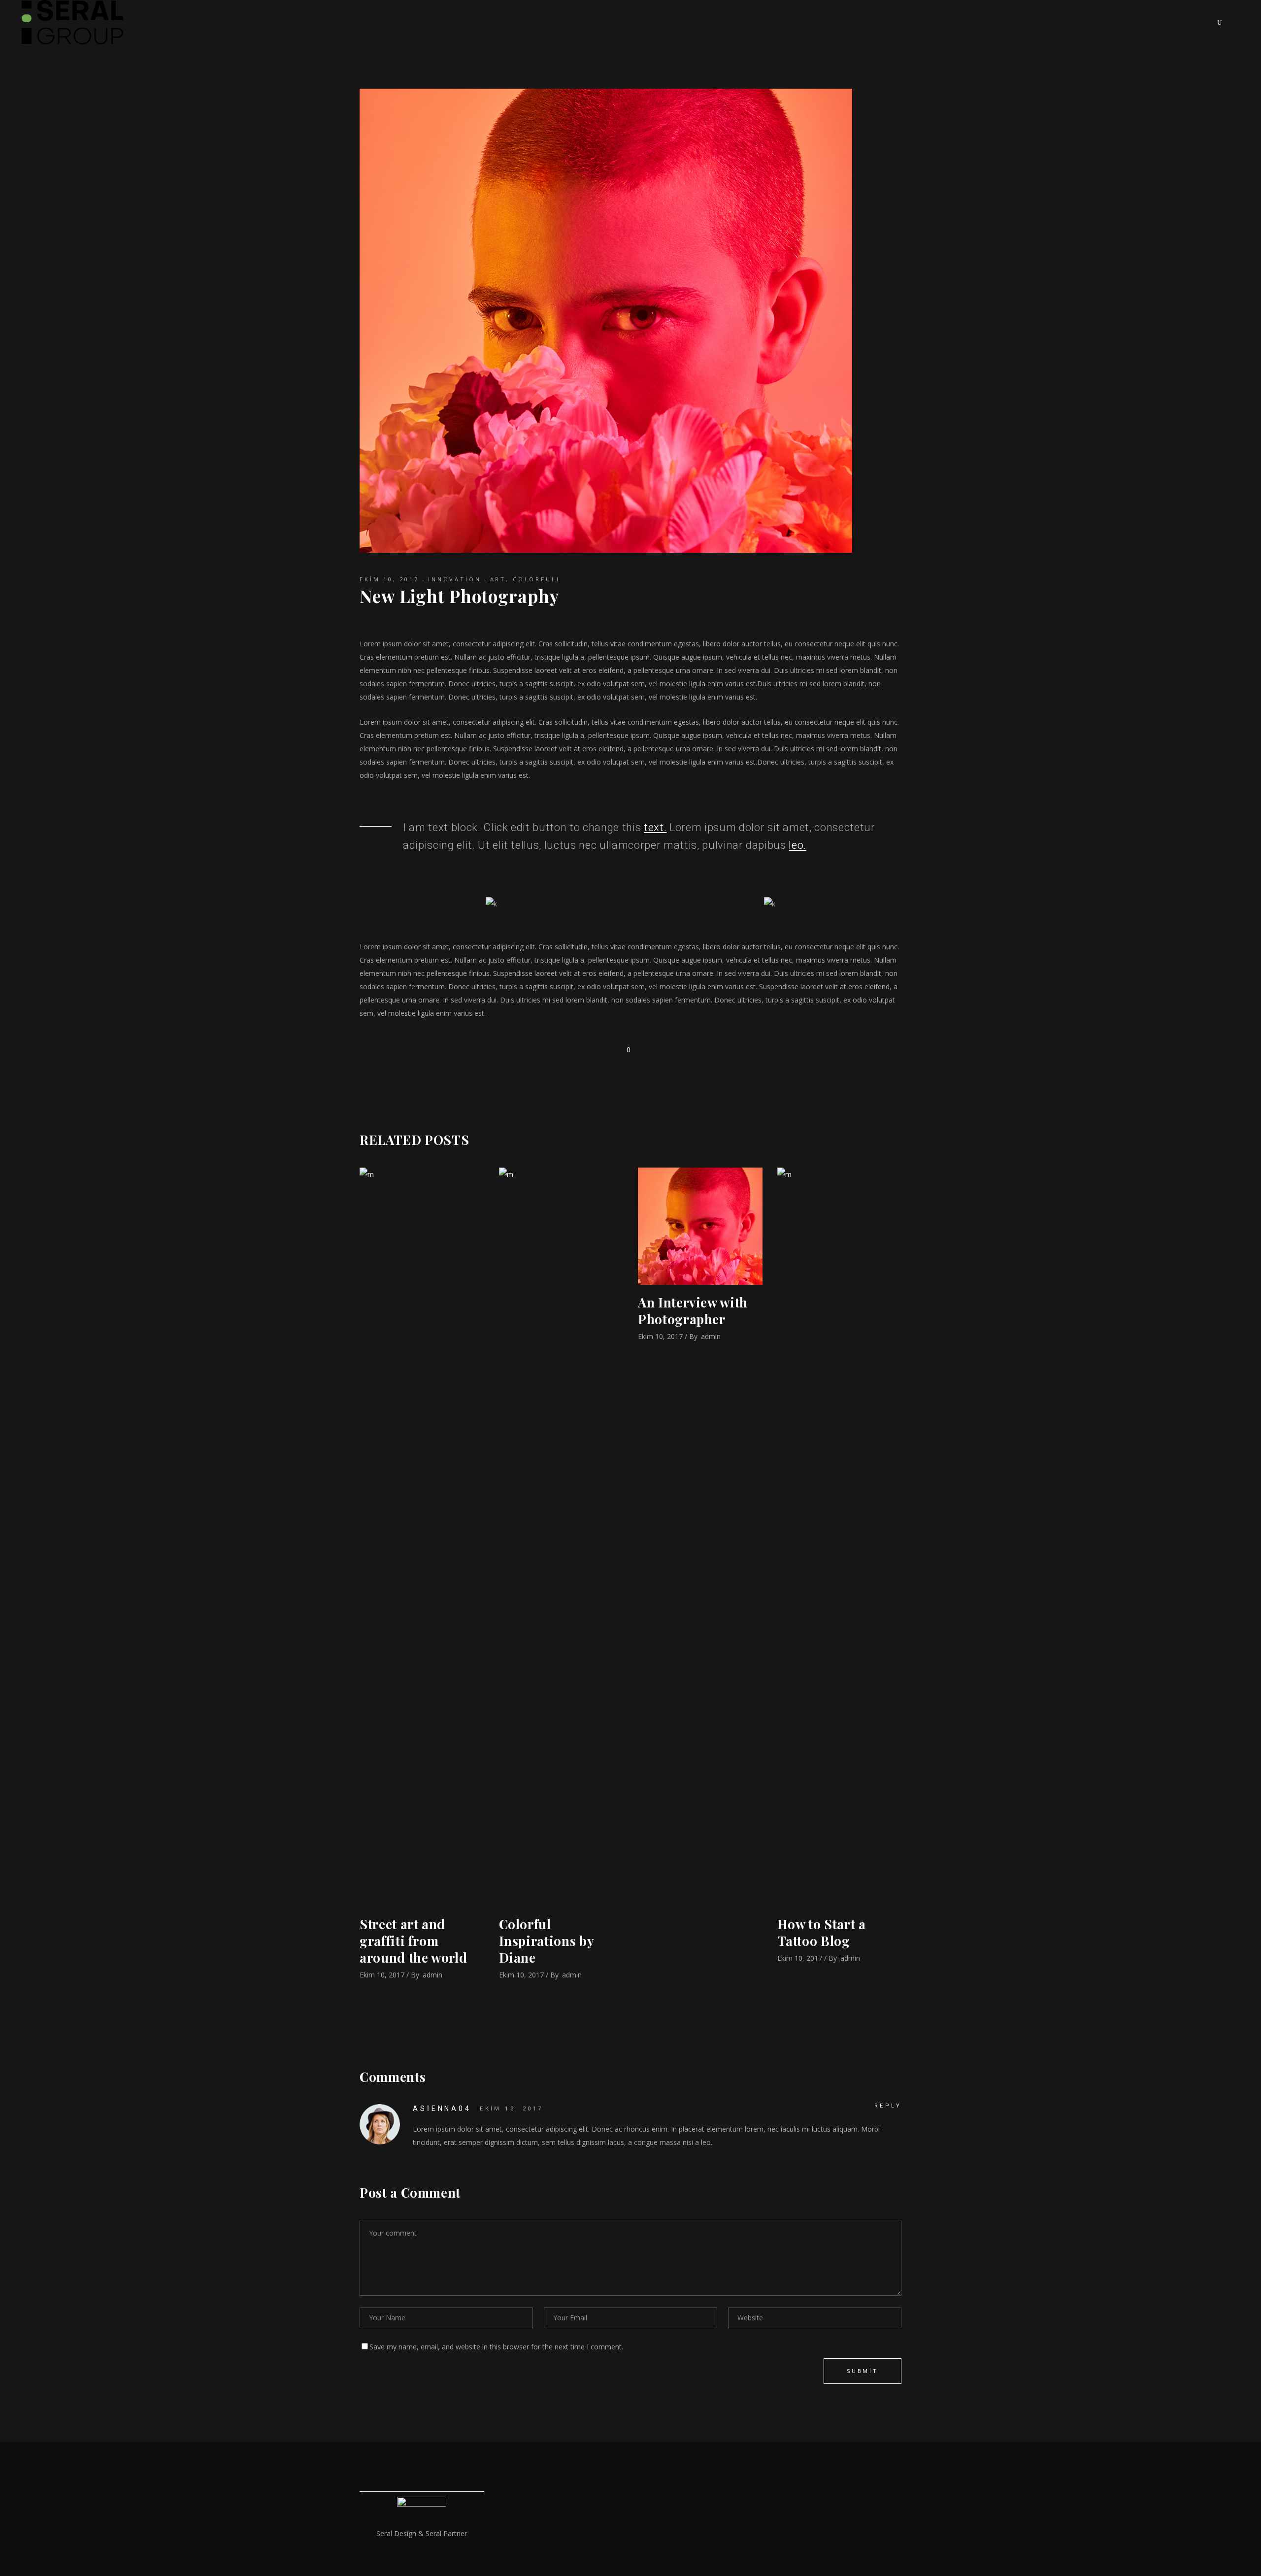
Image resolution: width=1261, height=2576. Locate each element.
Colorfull (537, 579)
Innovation (455, 579)
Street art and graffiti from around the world (413, 1941)
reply (888, 2106)
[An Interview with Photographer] (700, 1226)
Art (498, 579)
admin (432, 1975)
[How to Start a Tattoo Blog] (840, 1537)
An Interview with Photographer (693, 1311)
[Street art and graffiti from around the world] (422, 1537)
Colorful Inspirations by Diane (547, 1941)
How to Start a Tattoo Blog (822, 1932)
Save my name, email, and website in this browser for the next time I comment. (496, 2347)
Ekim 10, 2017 (389, 579)
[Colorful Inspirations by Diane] (561, 1537)
